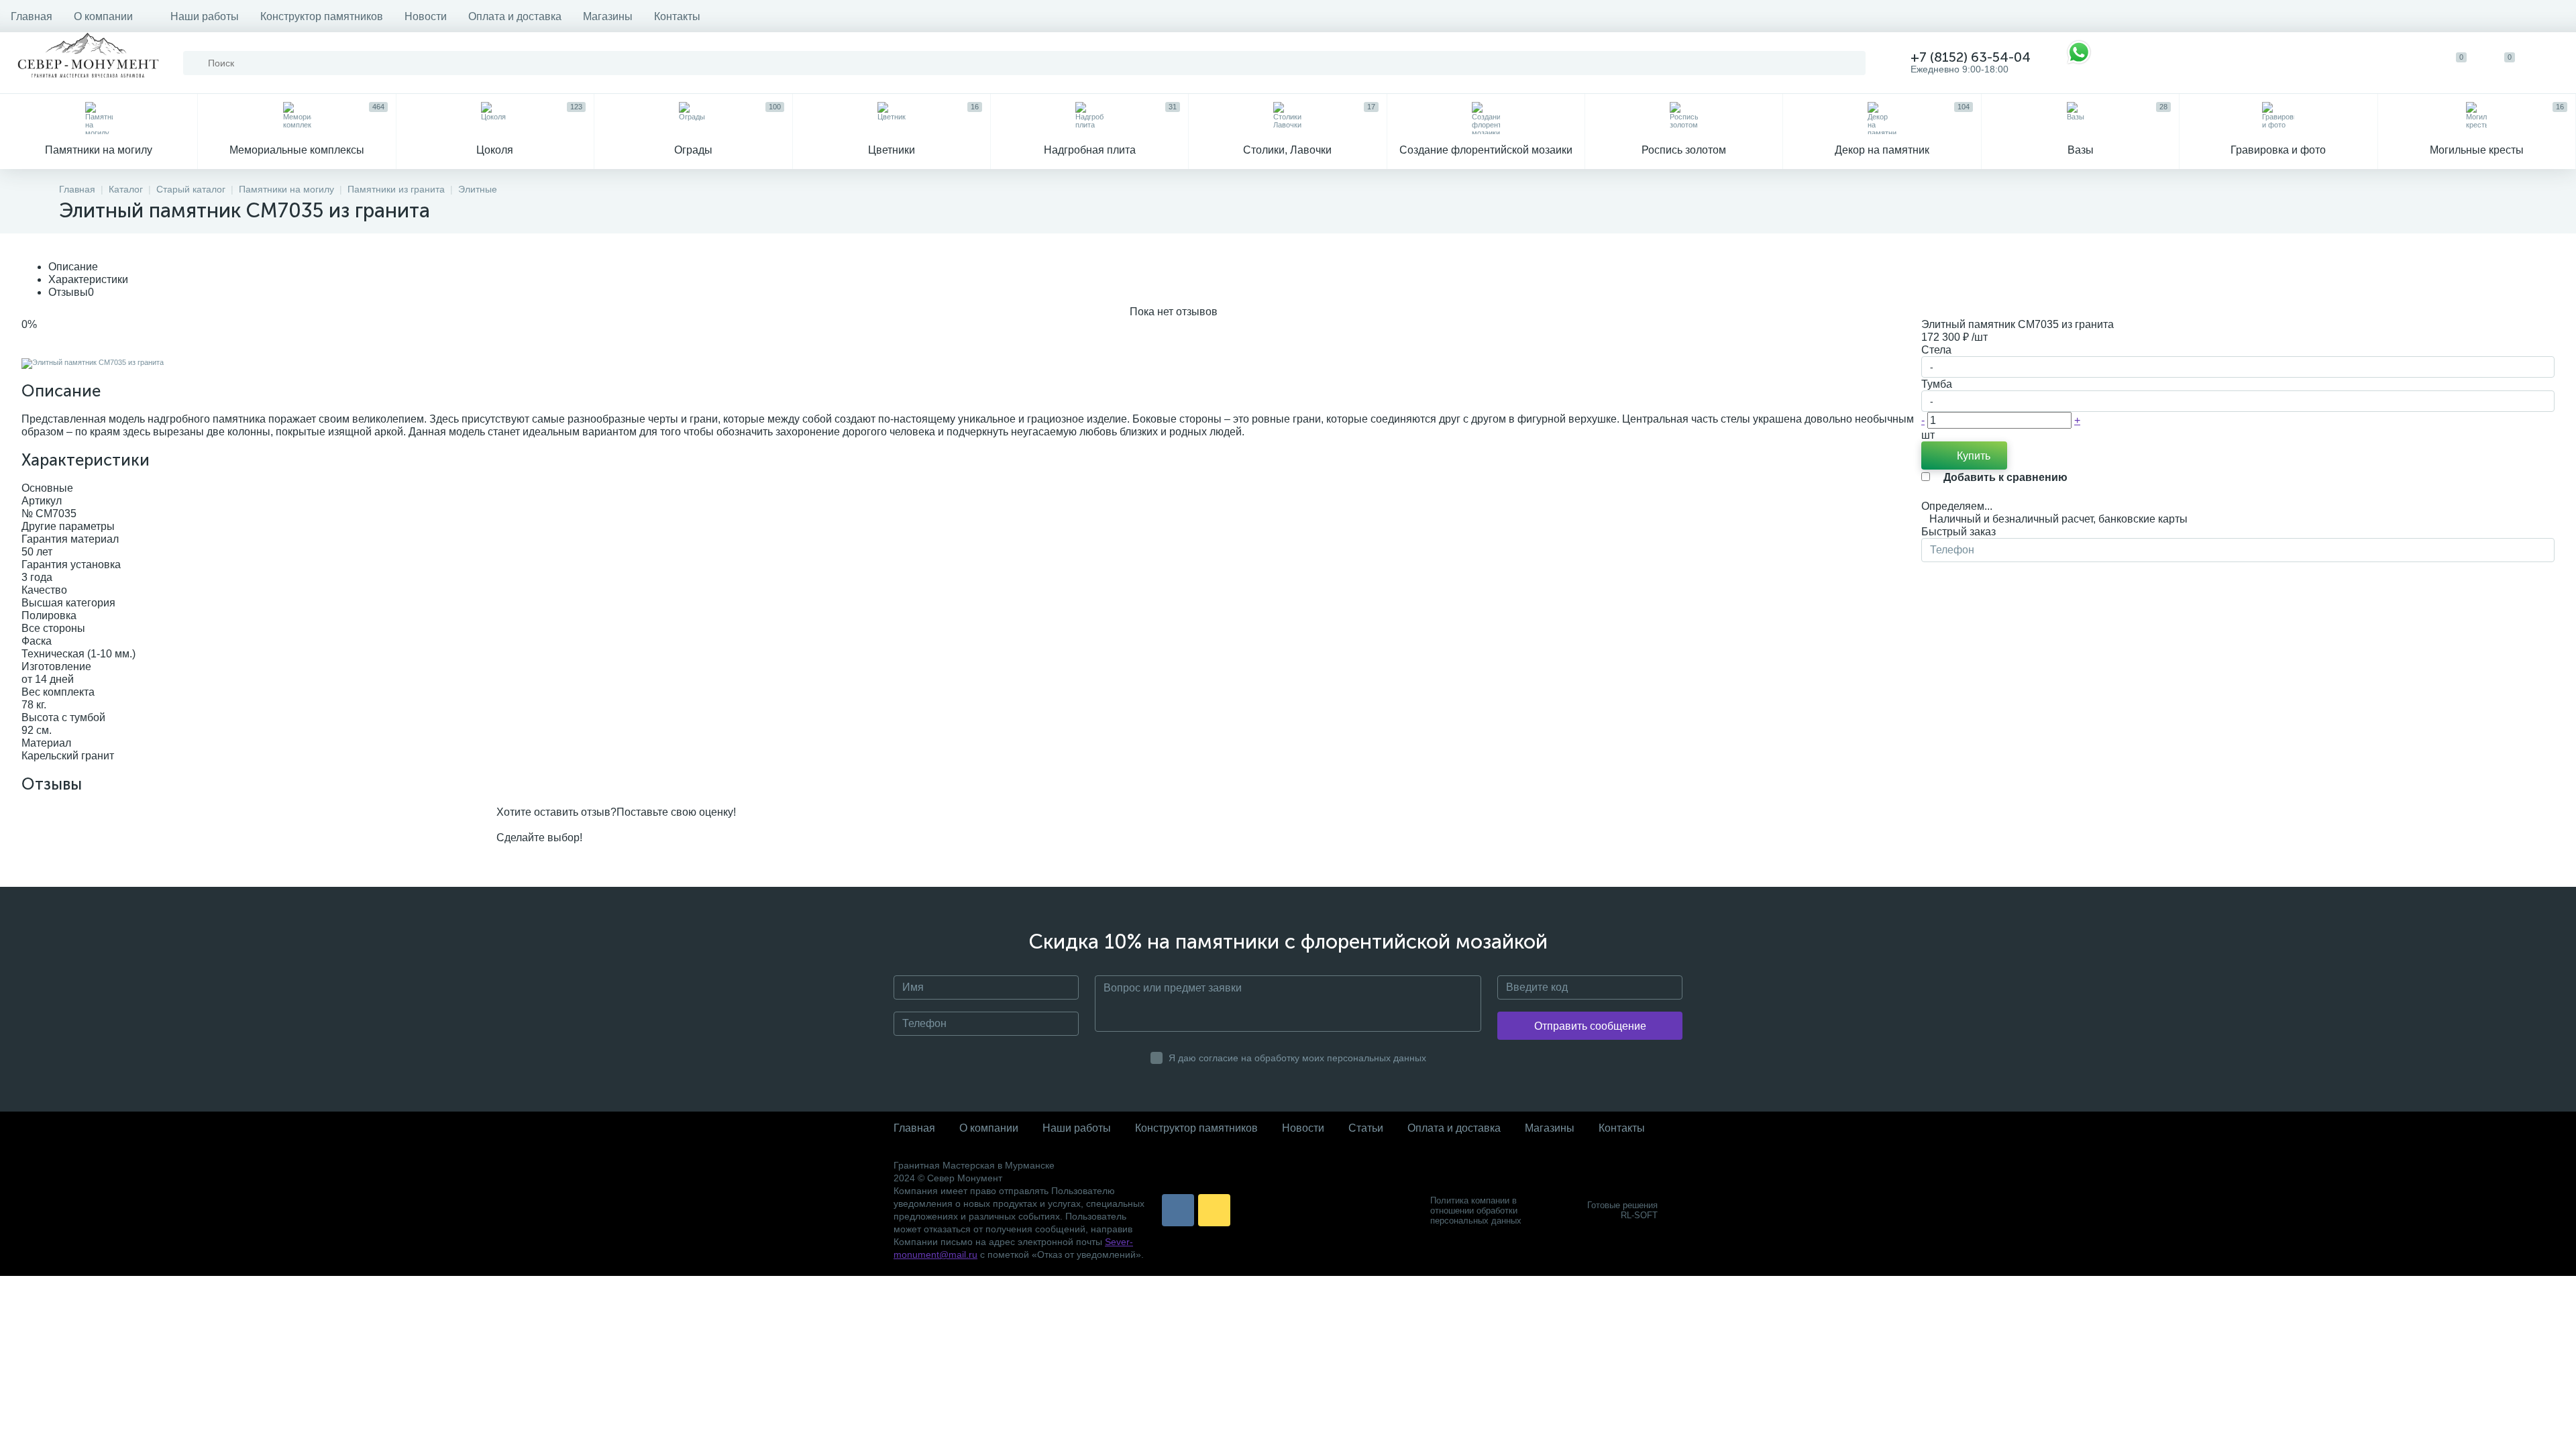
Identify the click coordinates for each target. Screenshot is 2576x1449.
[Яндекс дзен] (1214, 1210)
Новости (426, 16)
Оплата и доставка (515, 16)
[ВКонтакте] (1178, 1210)
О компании (103, 16)
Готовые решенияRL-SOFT (1622, 1210)
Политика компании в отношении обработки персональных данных (1476, 1211)
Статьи (1366, 1128)
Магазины (608, 16)
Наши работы (205, 16)
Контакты (677, 16)
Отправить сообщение (1590, 1026)
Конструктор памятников (322, 16)
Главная (32, 16)
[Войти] (2552, 63)
